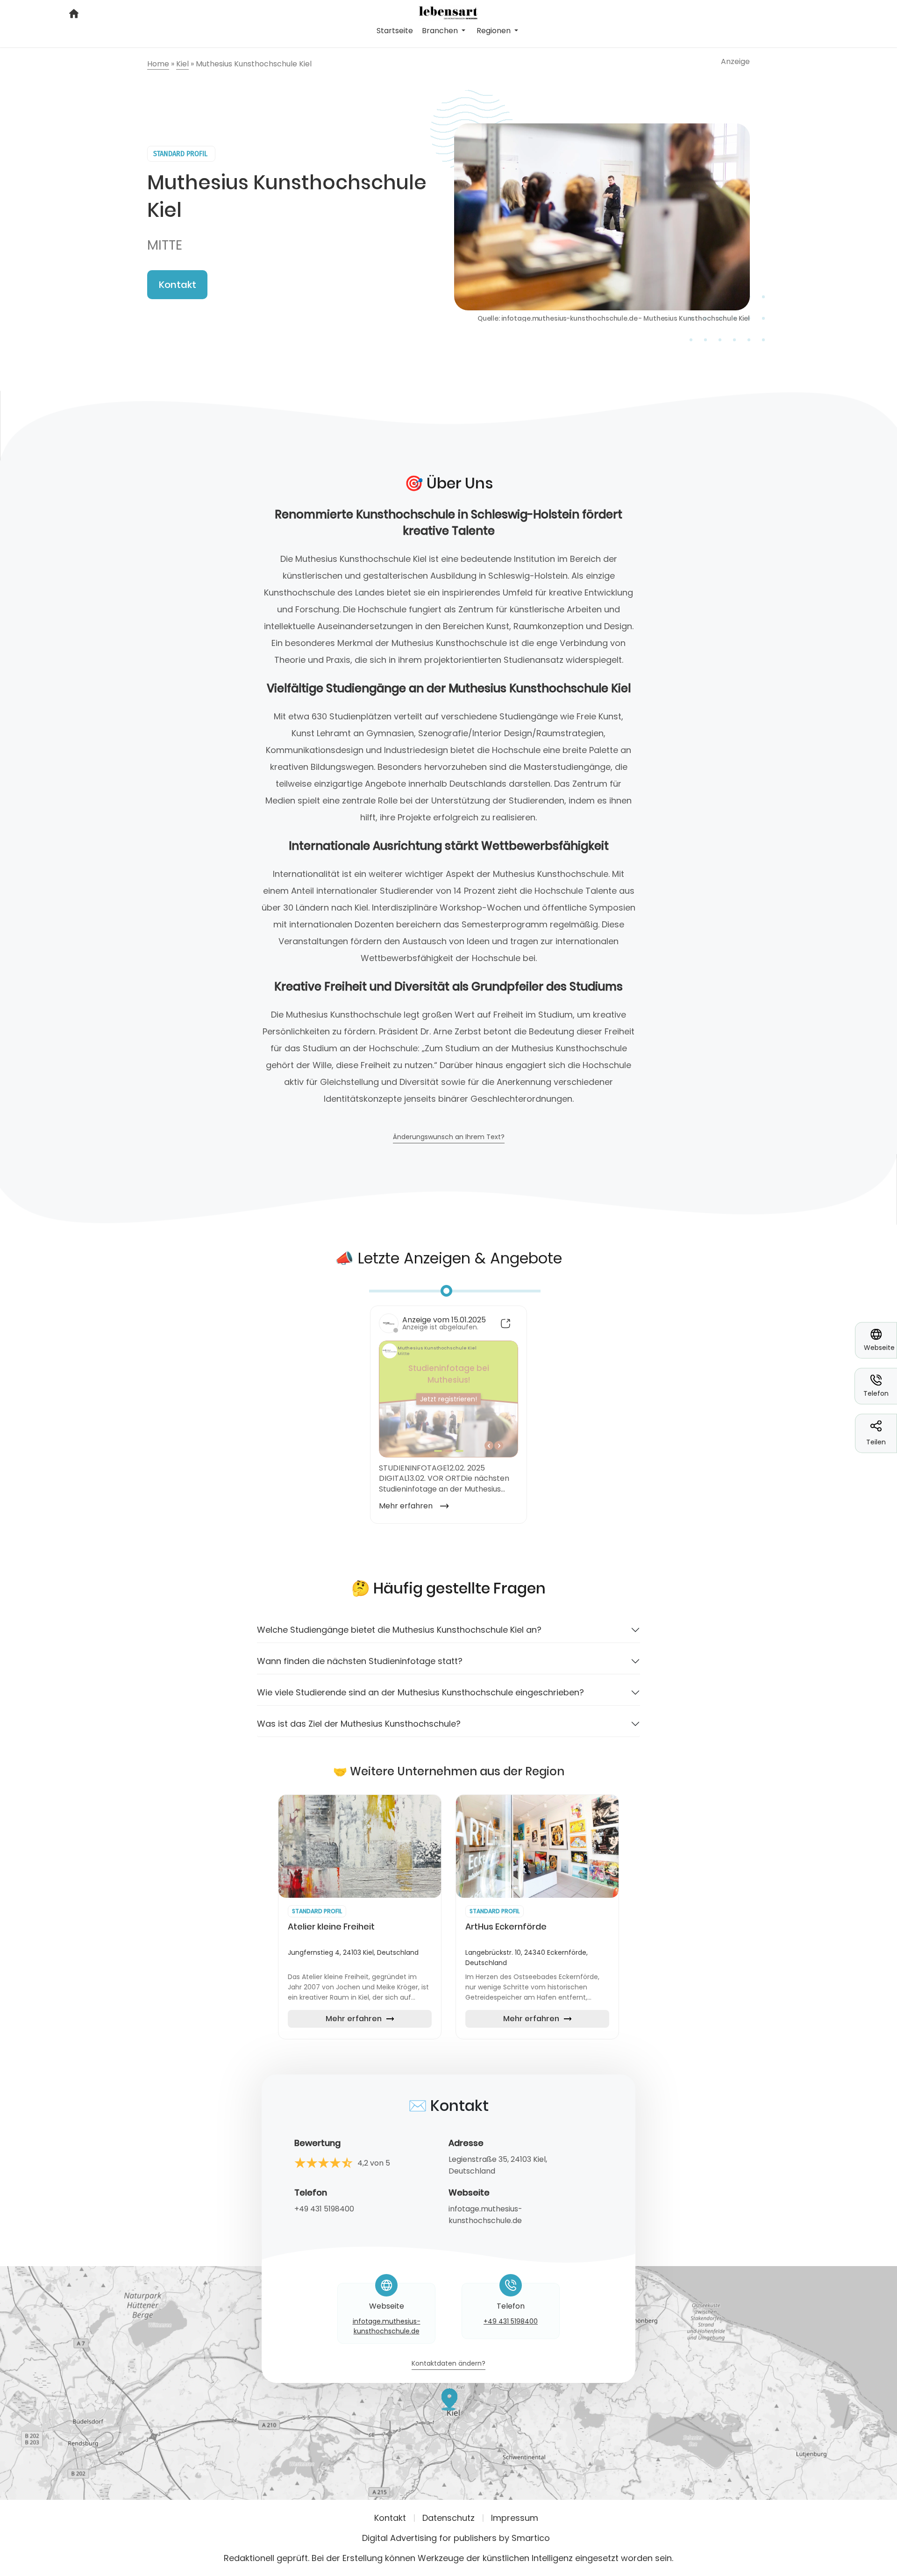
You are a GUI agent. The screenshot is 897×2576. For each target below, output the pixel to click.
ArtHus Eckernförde (506, 1927)
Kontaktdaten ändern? (448, 2364)
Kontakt (178, 285)
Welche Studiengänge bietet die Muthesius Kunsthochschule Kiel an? (399, 1630)
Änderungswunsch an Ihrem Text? (449, 1137)
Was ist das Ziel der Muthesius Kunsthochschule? (359, 1724)
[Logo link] (448, 12)
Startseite (395, 31)
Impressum (515, 2518)
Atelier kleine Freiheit (331, 1927)
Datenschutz (448, 2518)
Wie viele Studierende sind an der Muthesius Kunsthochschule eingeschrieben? (420, 1692)
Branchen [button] (441, 31)
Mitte (165, 245)
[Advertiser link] (360, 1846)
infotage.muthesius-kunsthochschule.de (485, 2215)
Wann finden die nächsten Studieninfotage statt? (360, 1661)
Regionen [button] (495, 31)
